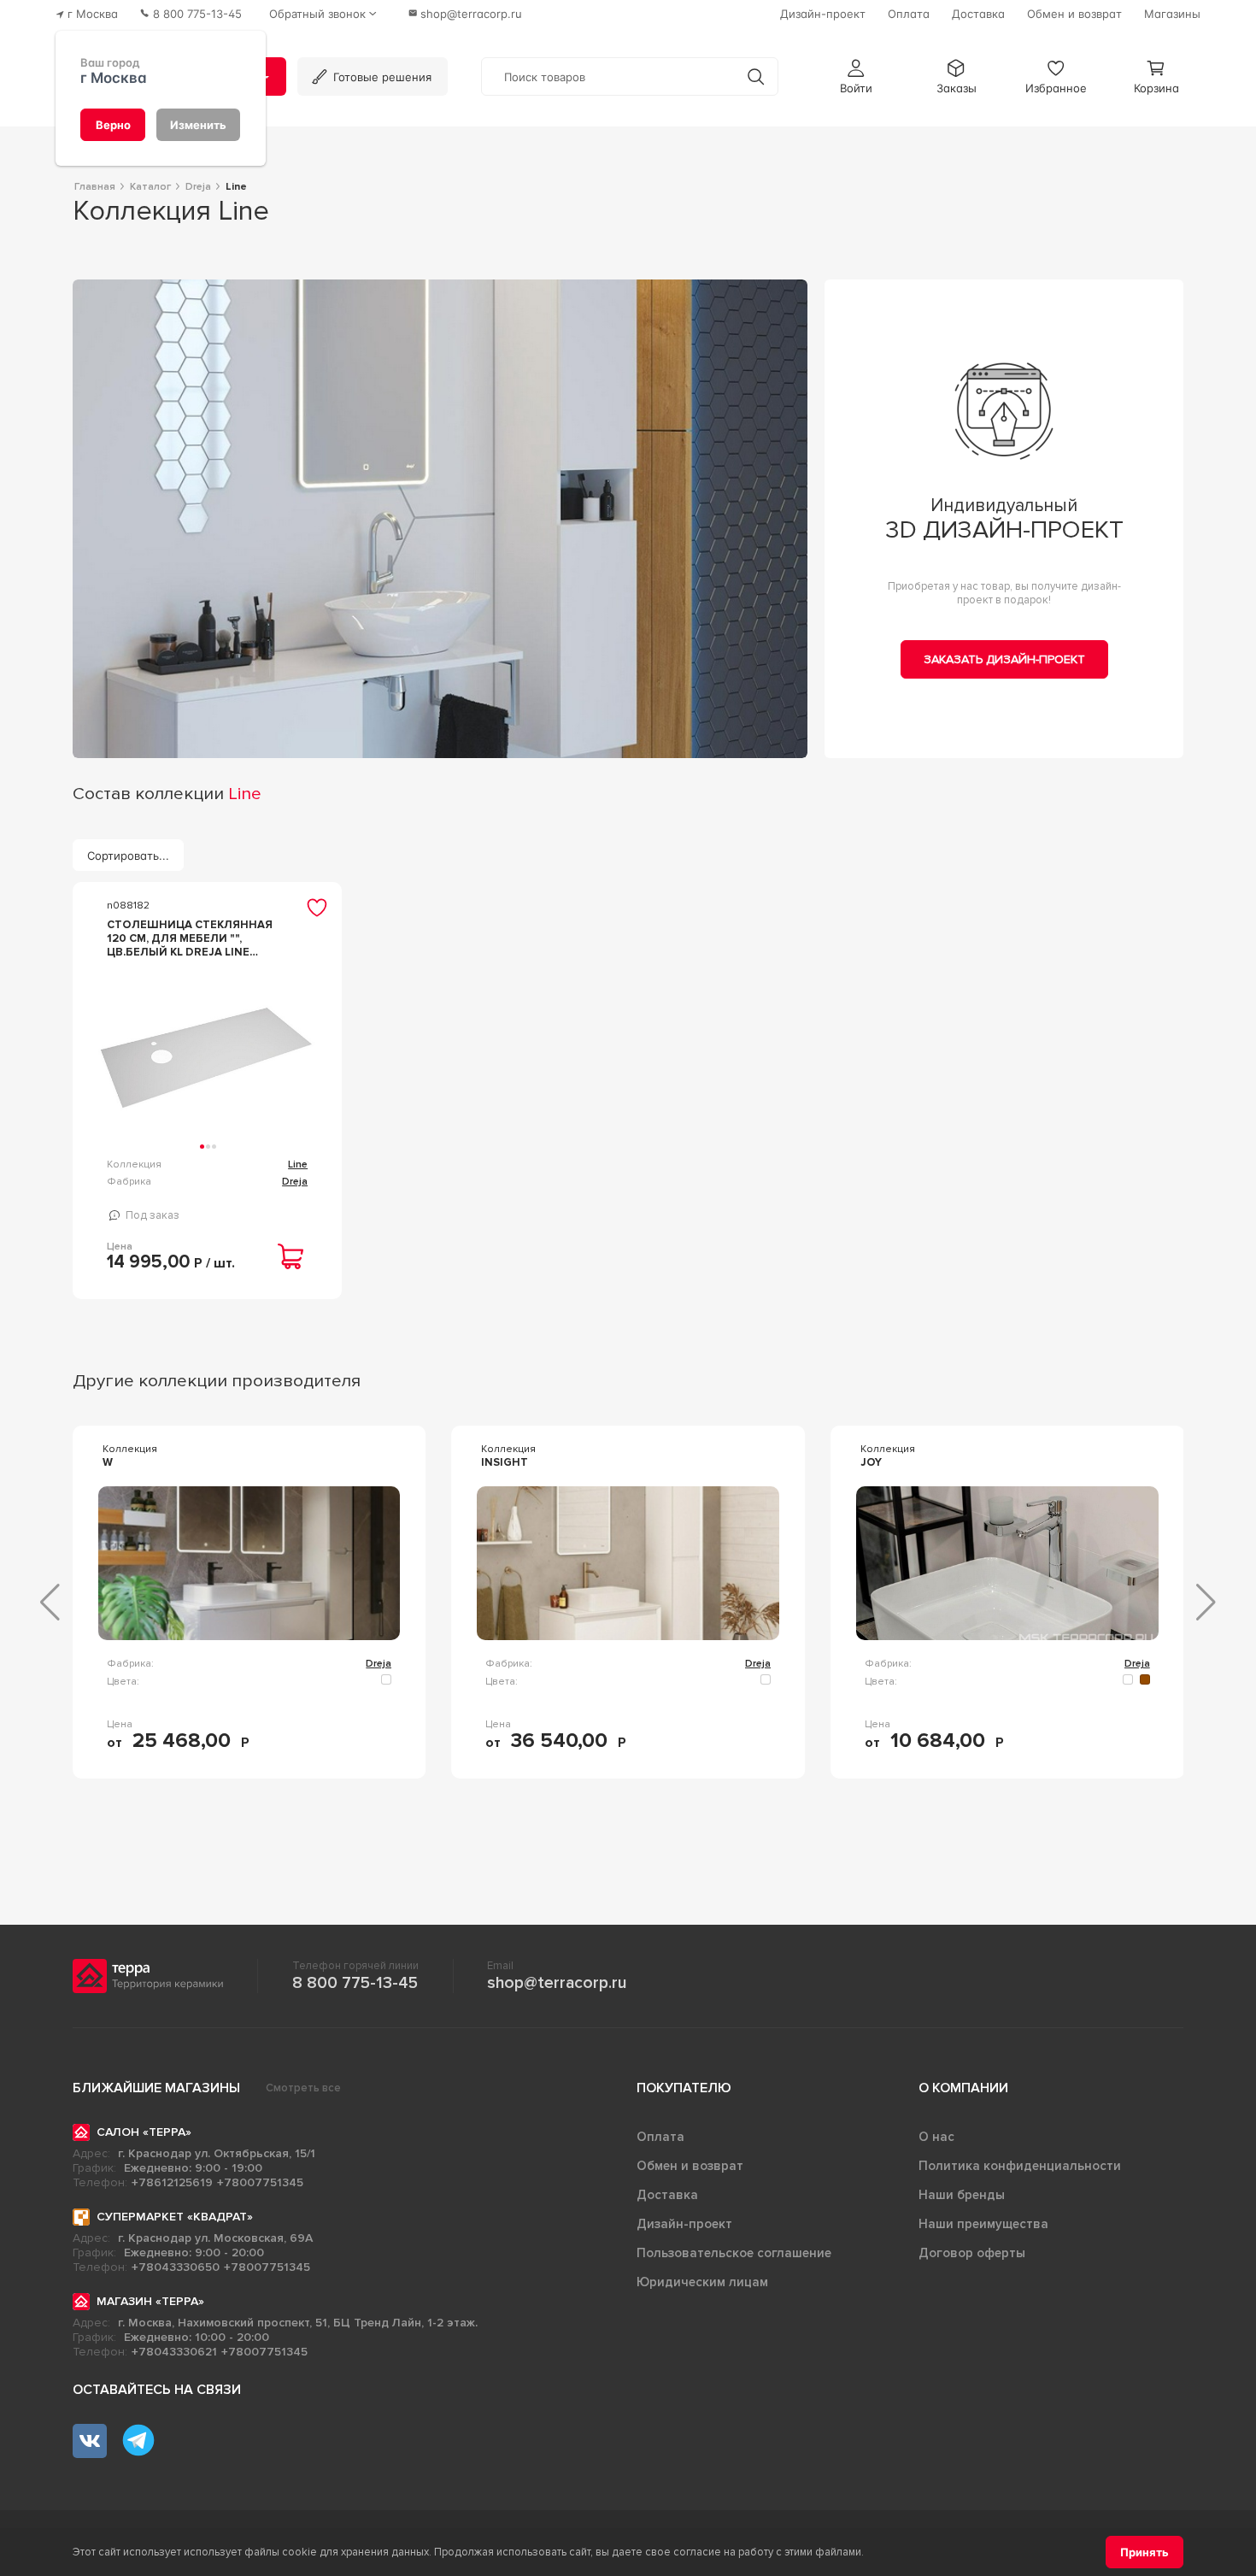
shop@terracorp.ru (557, 1983)
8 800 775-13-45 (355, 1983)
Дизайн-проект (684, 2224)
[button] (856, 76)
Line (298, 1164)
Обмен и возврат (690, 2166)
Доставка (667, 2195)
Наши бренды (962, 2195)
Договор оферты (972, 2253)
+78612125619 (172, 2182)
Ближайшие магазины (156, 2088)
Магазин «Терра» (150, 2301)
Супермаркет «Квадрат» (175, 2217)
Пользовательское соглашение (734, 2253)
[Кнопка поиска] (756, 76)
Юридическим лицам (702, 2282)
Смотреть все (303, 2088)
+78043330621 (174, 2352)
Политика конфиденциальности (1020, 2166)
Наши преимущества (983, 2224)
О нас (936, 2137)
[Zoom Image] (440, 519)
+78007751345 (260, 2182)
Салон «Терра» (144, 2132)
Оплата (660, 2137)
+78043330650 (176, 2267)
